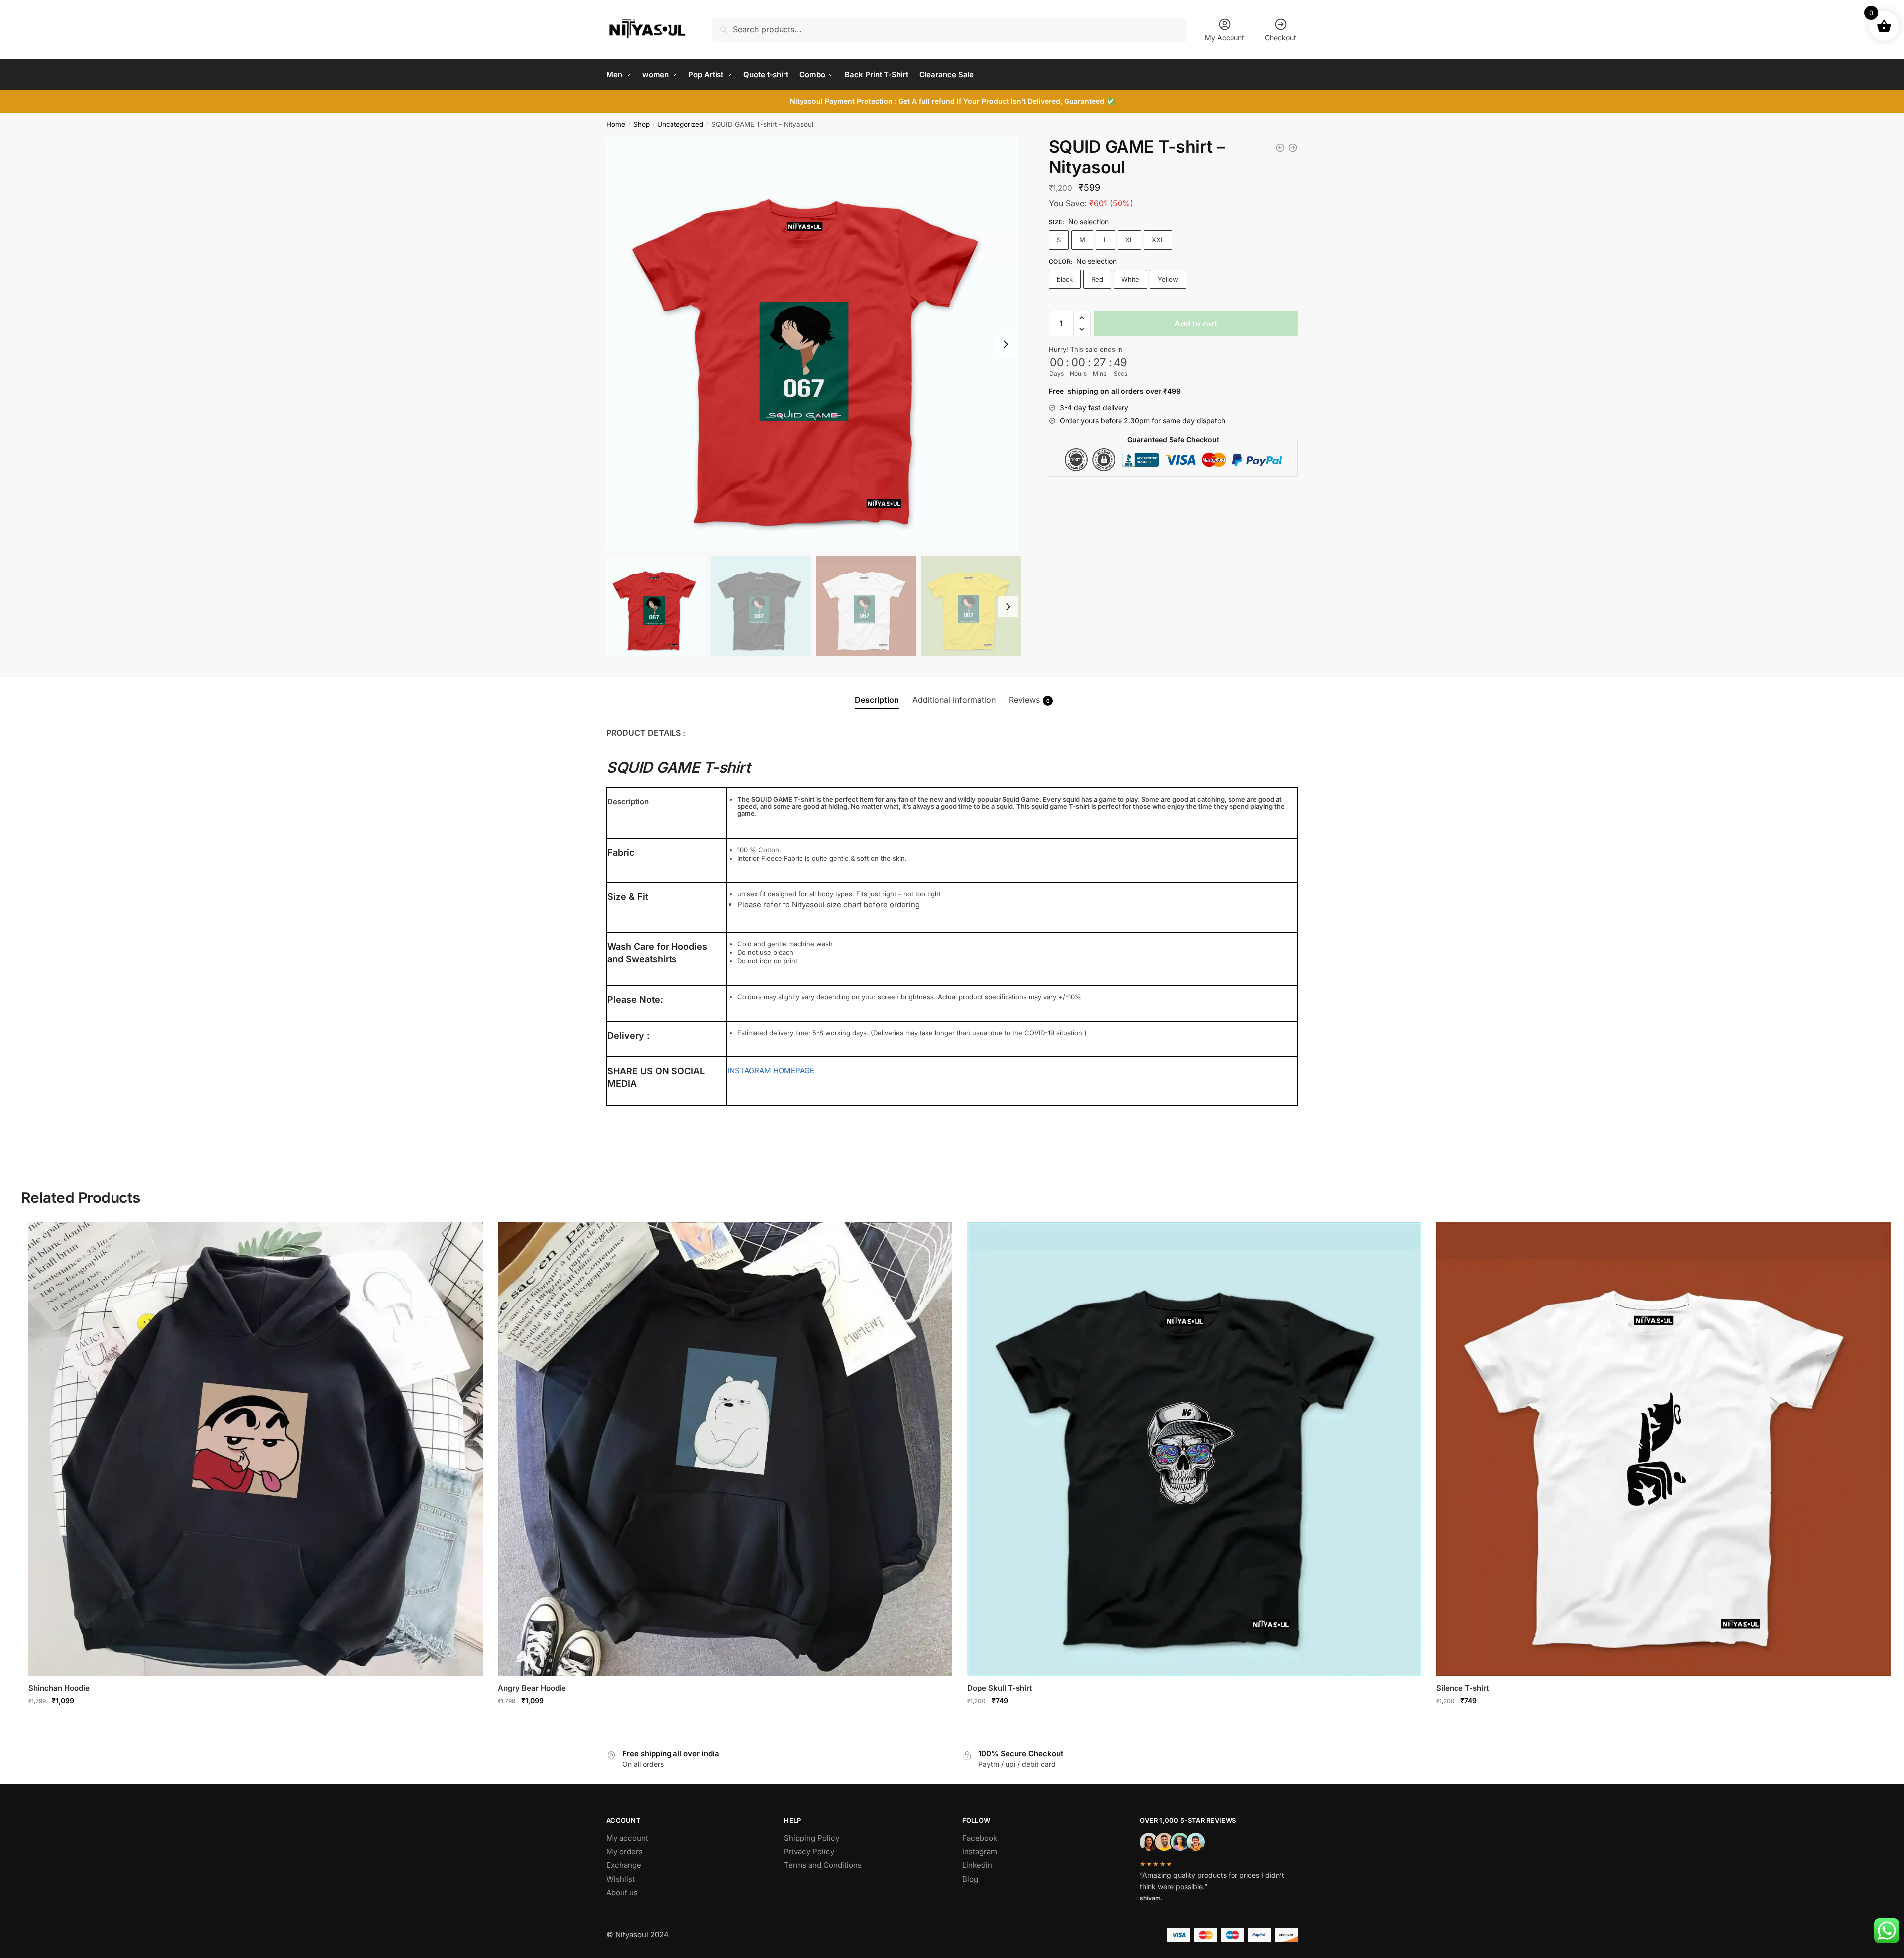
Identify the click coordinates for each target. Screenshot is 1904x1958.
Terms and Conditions (823, 1865)
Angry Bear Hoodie (532, 1688)
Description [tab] (877, 700)
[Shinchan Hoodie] (256, 1450)
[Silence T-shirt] (1663, 1450)
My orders (624, 1852)
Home (616, 124)
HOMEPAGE (794, 1070)
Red (1097, 279)
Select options (256, 1722)
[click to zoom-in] (814, 344)
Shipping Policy (812, 1838)
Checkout (1281, 38)
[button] (1082, 318)
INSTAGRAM (749, 1070)
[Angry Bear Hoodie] (725, 1450)
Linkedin (977, 1865)
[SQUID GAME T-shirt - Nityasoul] (1280, 148)
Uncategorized (680, 124)
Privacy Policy (809, 1852)
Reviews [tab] (1029, 700)
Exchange (624, 1865)
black (1065, 279)
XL (1129, 240)
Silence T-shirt (1462, 1688)
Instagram (980, 1852)
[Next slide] (1006, 344)
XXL (1158, 240)
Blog (970, 1879)
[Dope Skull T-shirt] (1194, 1450)
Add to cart (1196, 324)
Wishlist (620, 1879)
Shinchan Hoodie (59, 1688)
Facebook (980, 1838)
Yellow (1168, 279)
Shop (641, 124)
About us (622, 1893)
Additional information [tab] (954, 700)
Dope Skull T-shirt (1000, 1688)
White (1130, 279)
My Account (1225, 38)
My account (627, 1838)
